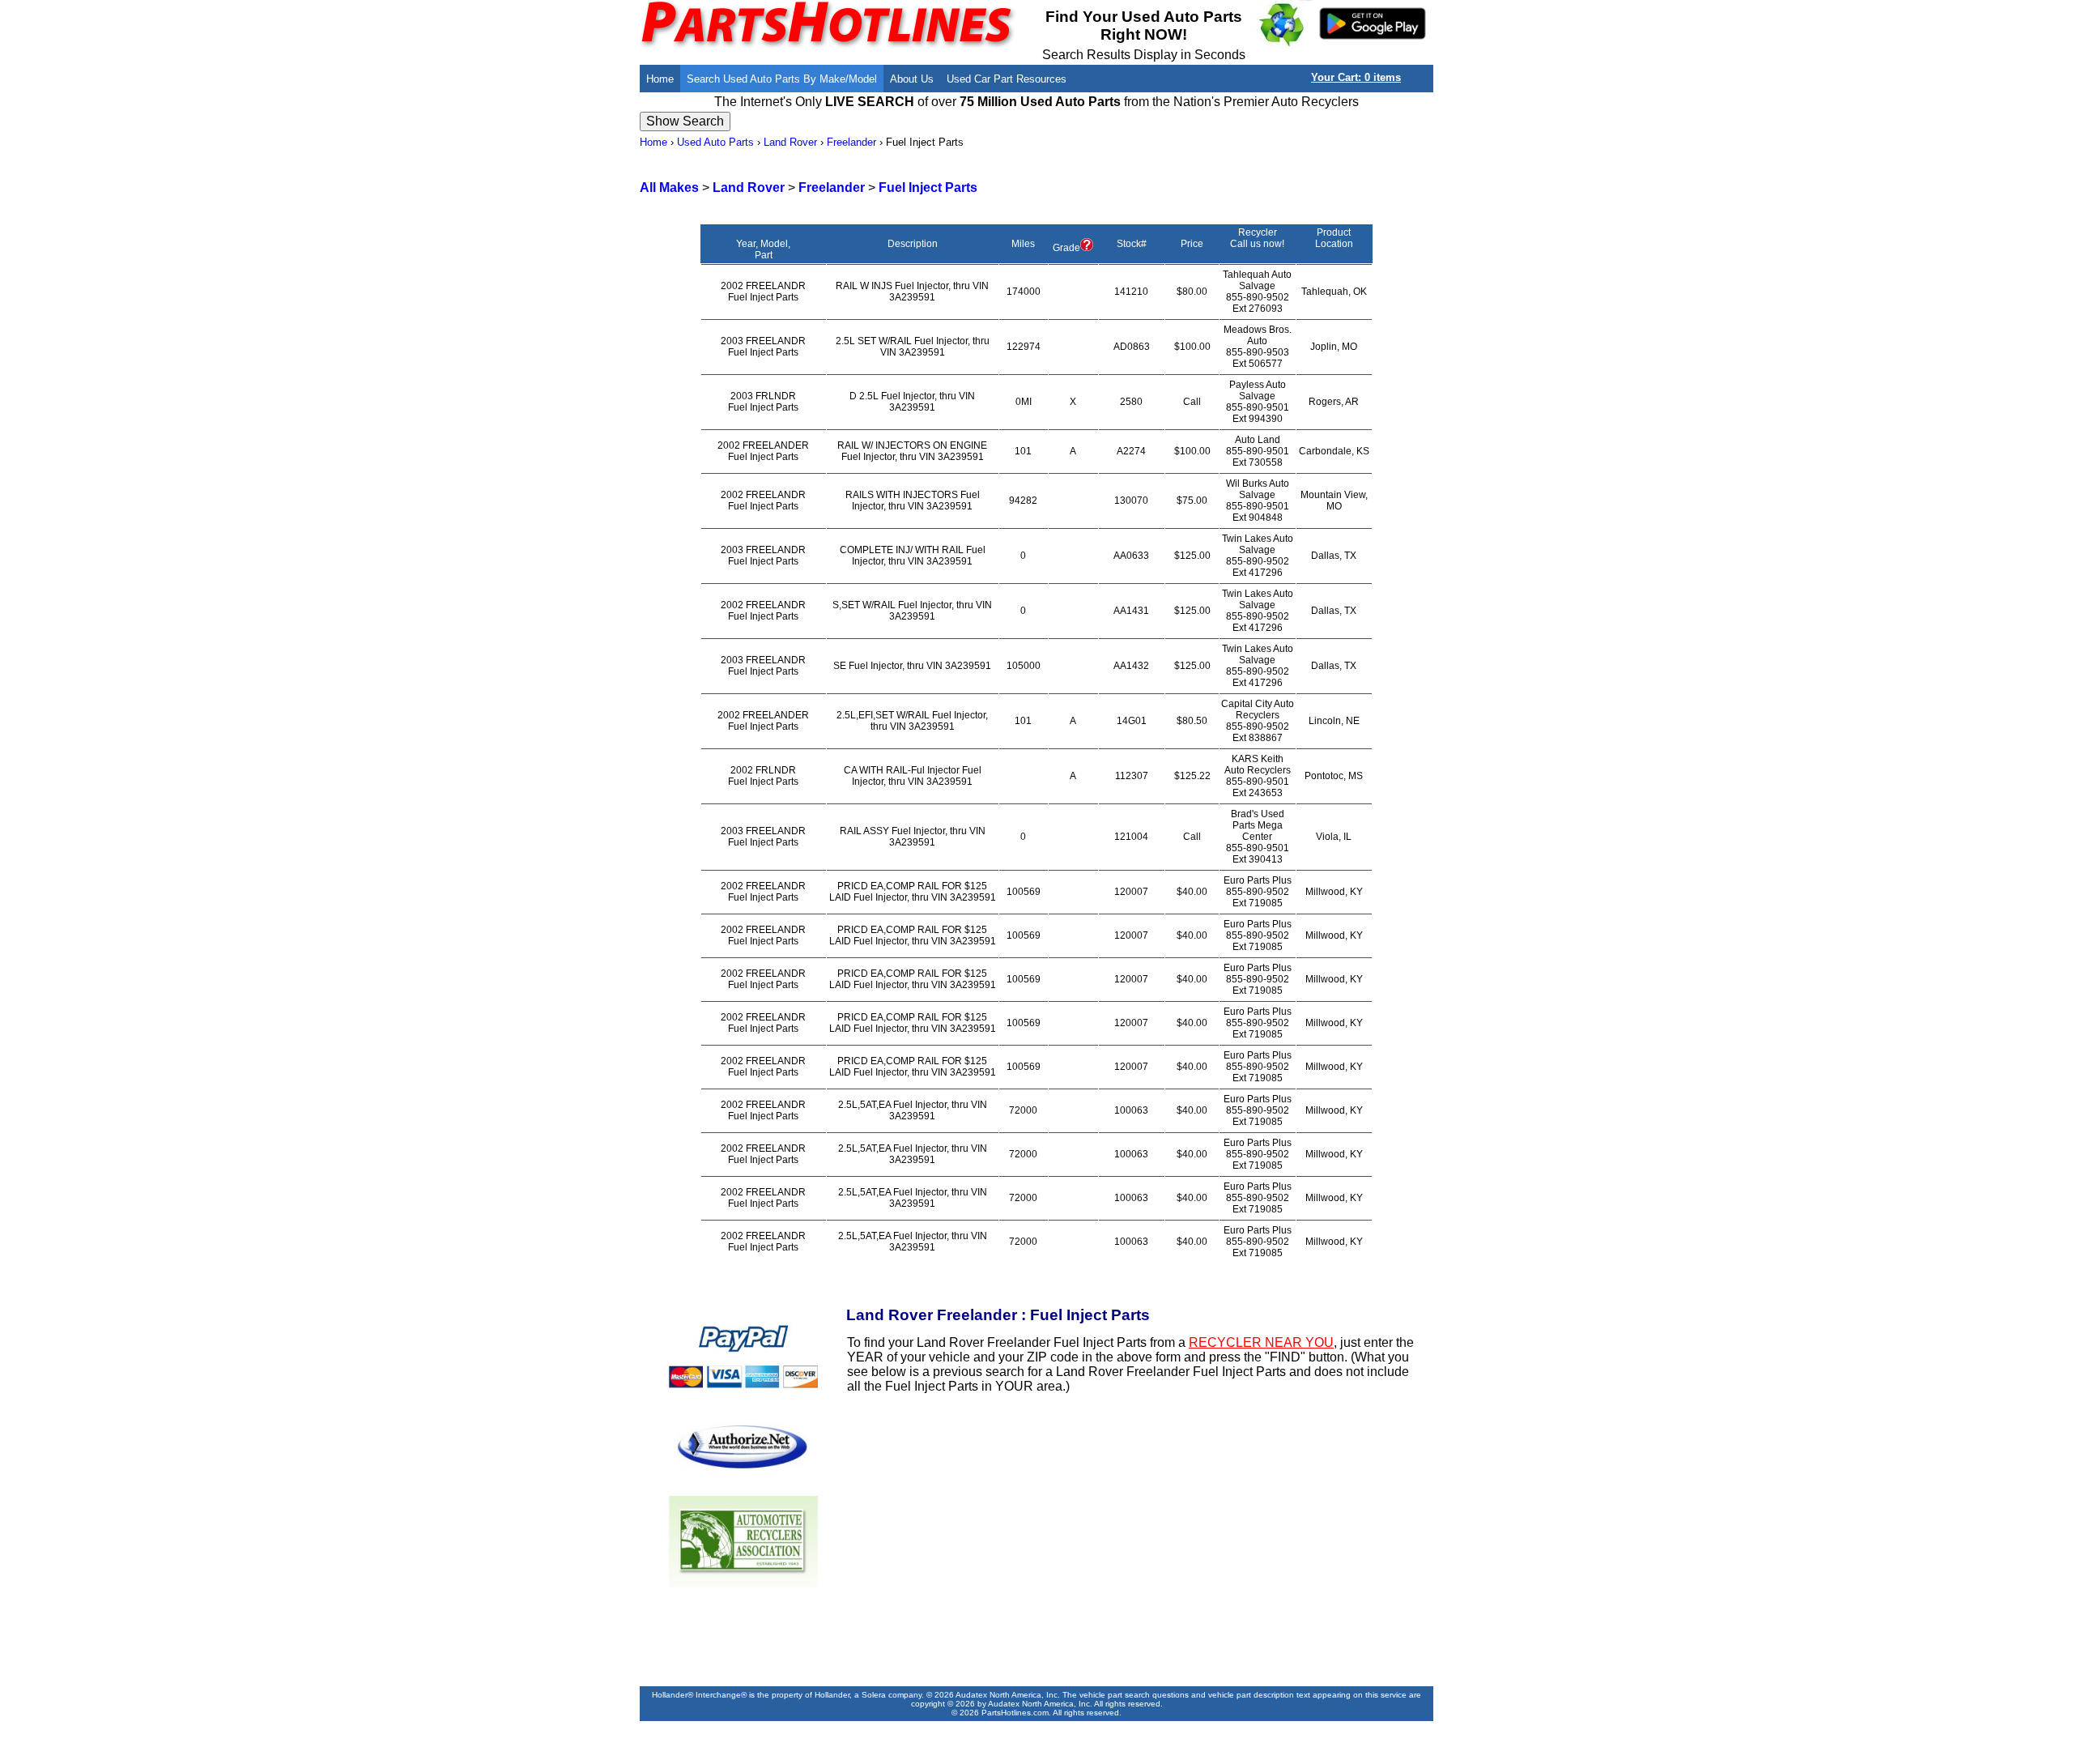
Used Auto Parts (715, 142)
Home (660, 79)
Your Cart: (1356, 77)
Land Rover (790, 142)
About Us (912, 79)
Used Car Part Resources (1007, 79)
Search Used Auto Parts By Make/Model (782, 79)
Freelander (851, 142)
